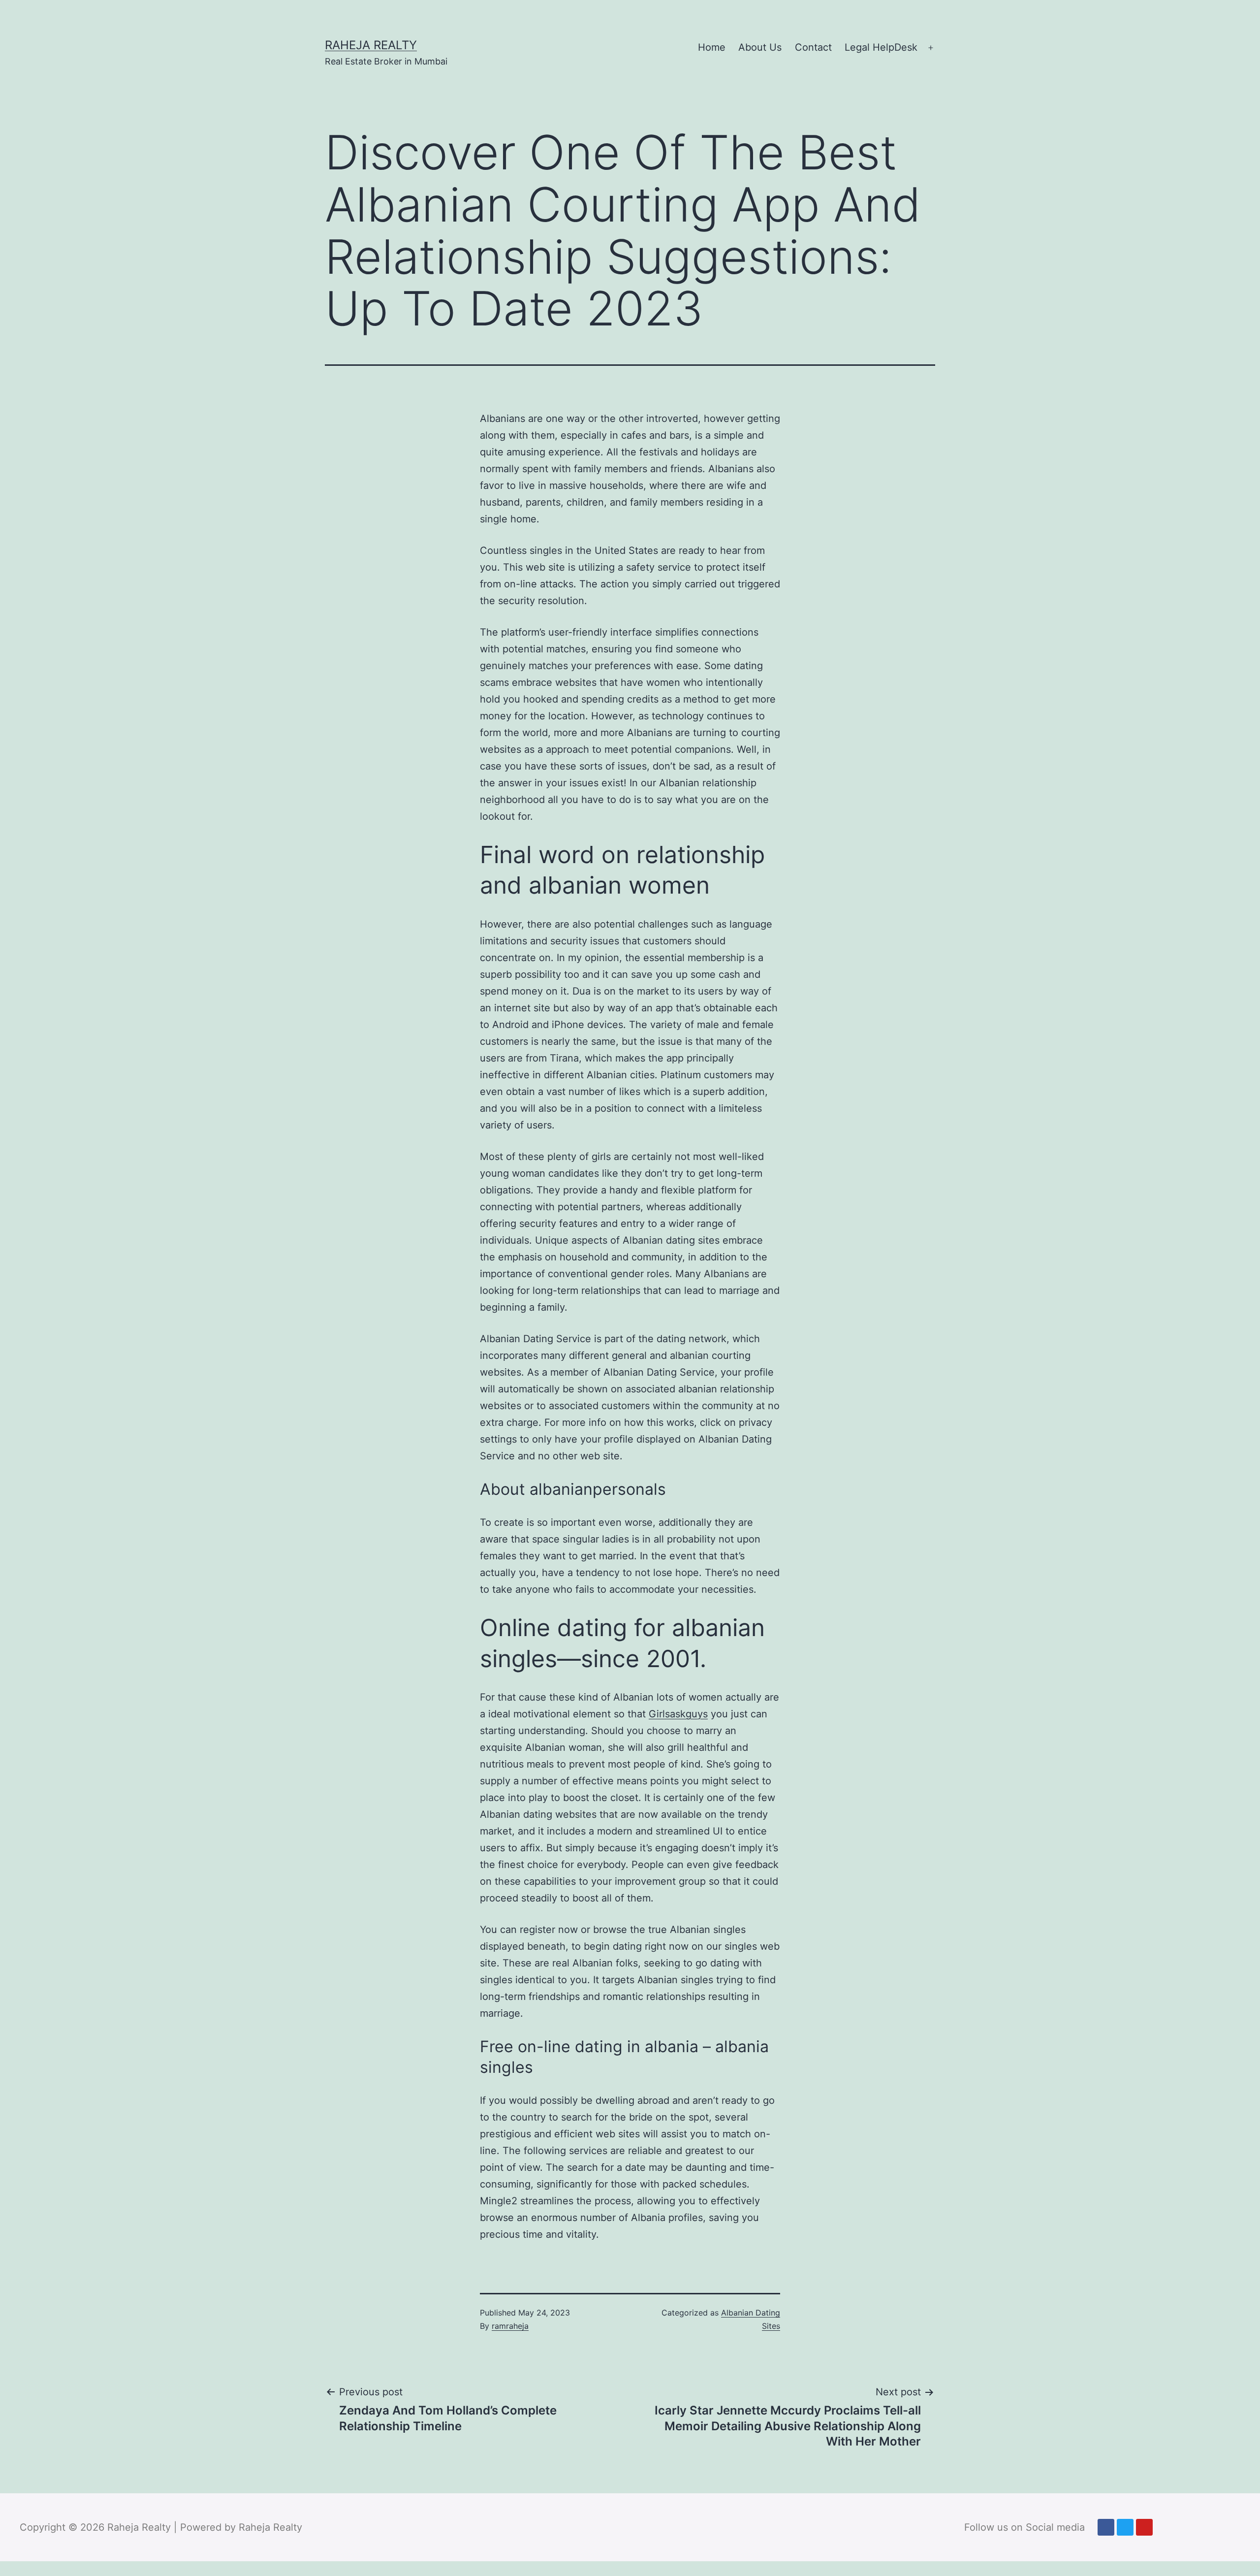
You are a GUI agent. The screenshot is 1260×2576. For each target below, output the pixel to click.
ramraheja (510, 2326)
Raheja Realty (371, 45)
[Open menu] (931, 48)
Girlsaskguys (678, 1714)
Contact (813, 47)
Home (712, 47)
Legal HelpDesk (881, 47)
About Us (760, 47)
